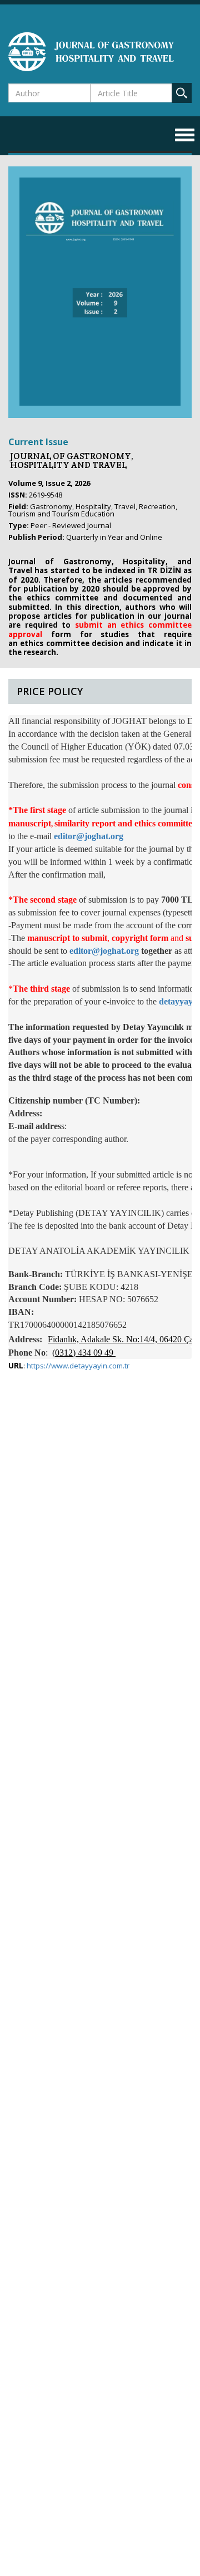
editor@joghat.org (89, 836)
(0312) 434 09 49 (83, 1353)
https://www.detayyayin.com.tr (78, 1366)
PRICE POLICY (50, 691)
